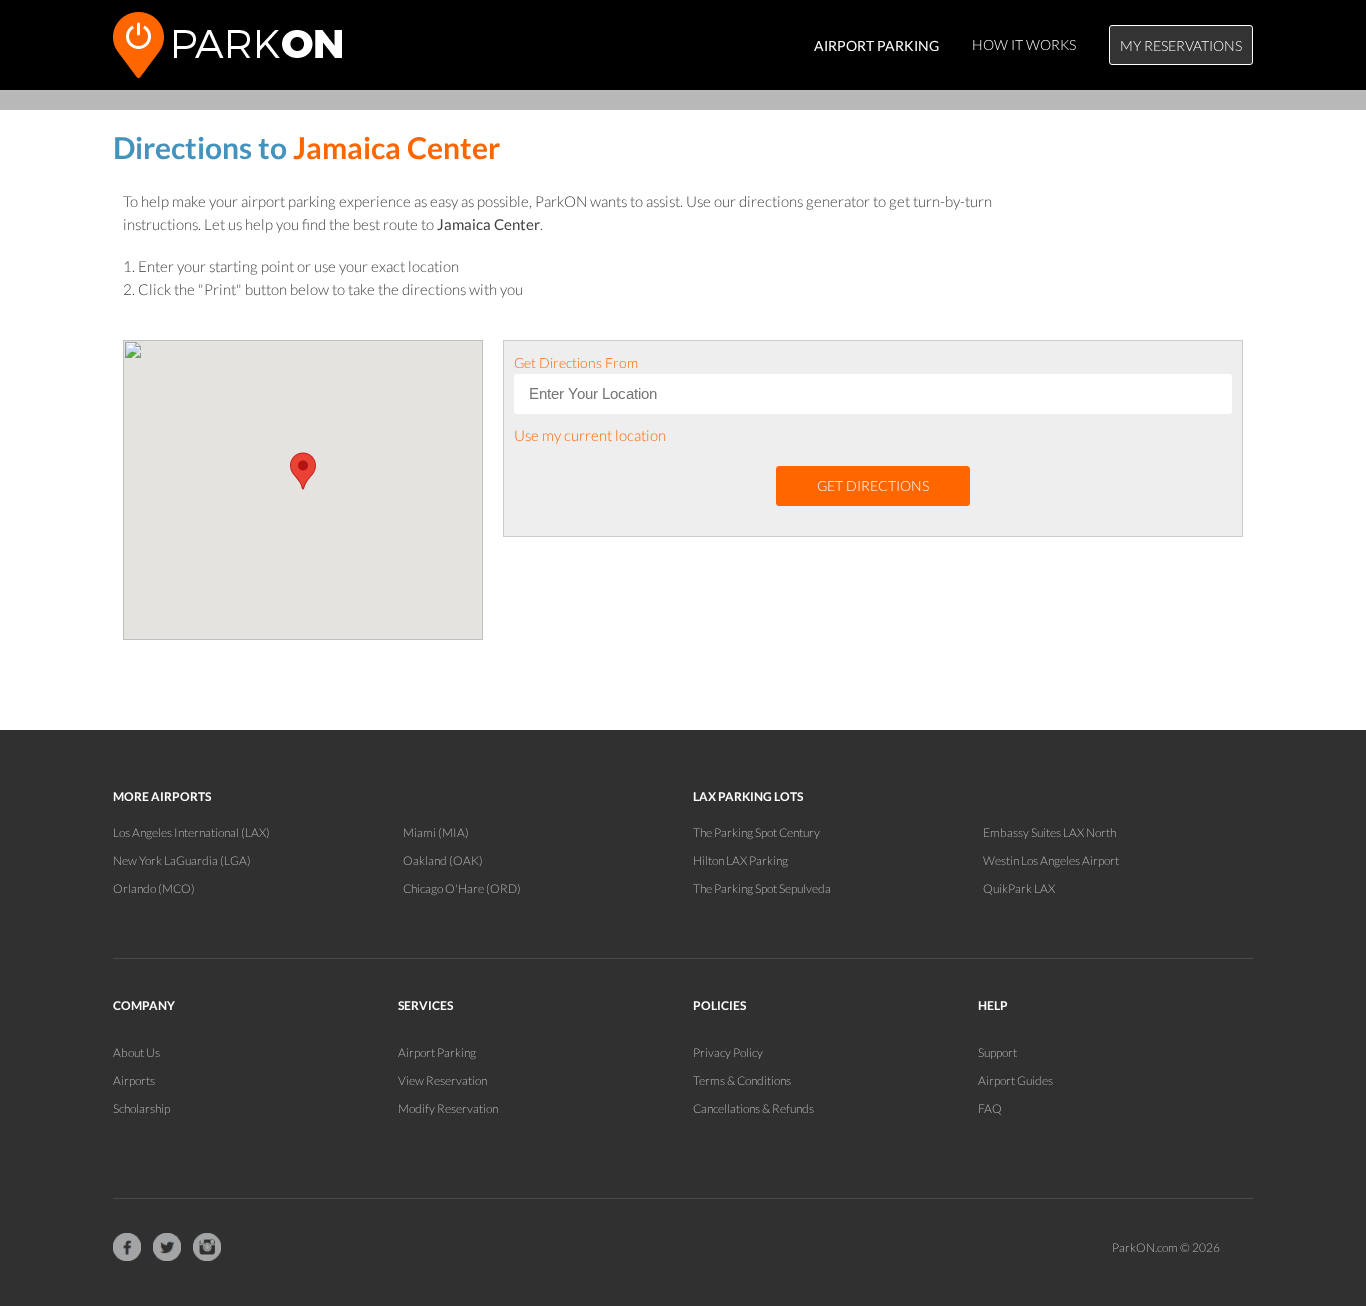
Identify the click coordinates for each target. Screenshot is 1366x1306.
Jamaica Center (396, 147)
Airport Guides (1015, 1080)
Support (997, 1052)
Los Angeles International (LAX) (191, 832)
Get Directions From (576, 362)
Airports (134, 1080)
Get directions (873, 485)
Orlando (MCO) (154, 888)
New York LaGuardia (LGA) (182, 860)
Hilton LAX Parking (740, 860)
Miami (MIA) (436, 832)
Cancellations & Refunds (753, 1108)
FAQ (990, 1108)
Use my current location (590, 435)
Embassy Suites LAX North (1049, 832)
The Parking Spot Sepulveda (762, 888)
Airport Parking (437, 1052)
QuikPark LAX (1019, 888)
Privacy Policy (728, 1052)
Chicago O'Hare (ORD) (462, 888)
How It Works (1024, 44)
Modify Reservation (448, 1108)
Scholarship (141, 1108)
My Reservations (1181, 45)
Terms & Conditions (742, 1080)
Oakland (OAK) (443, 860)
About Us (136, 1052)
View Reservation (442, 1080)
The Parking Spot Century (756, 832)
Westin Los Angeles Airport (1051, 860)
